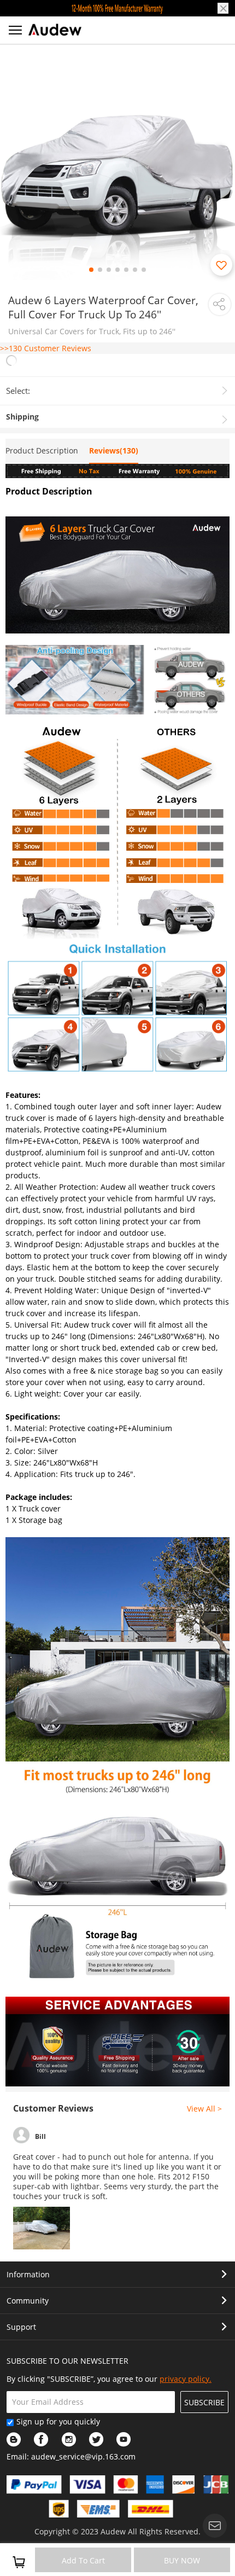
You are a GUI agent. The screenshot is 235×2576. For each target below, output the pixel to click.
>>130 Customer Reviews (46, 348)
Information (28, 2274)
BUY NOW (182, 2560)
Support (21, 2327)
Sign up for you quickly (58, 2421)
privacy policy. (186, 2379)
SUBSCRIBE (204, 2402)
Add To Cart (83, 2560)
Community (28, 2301)
